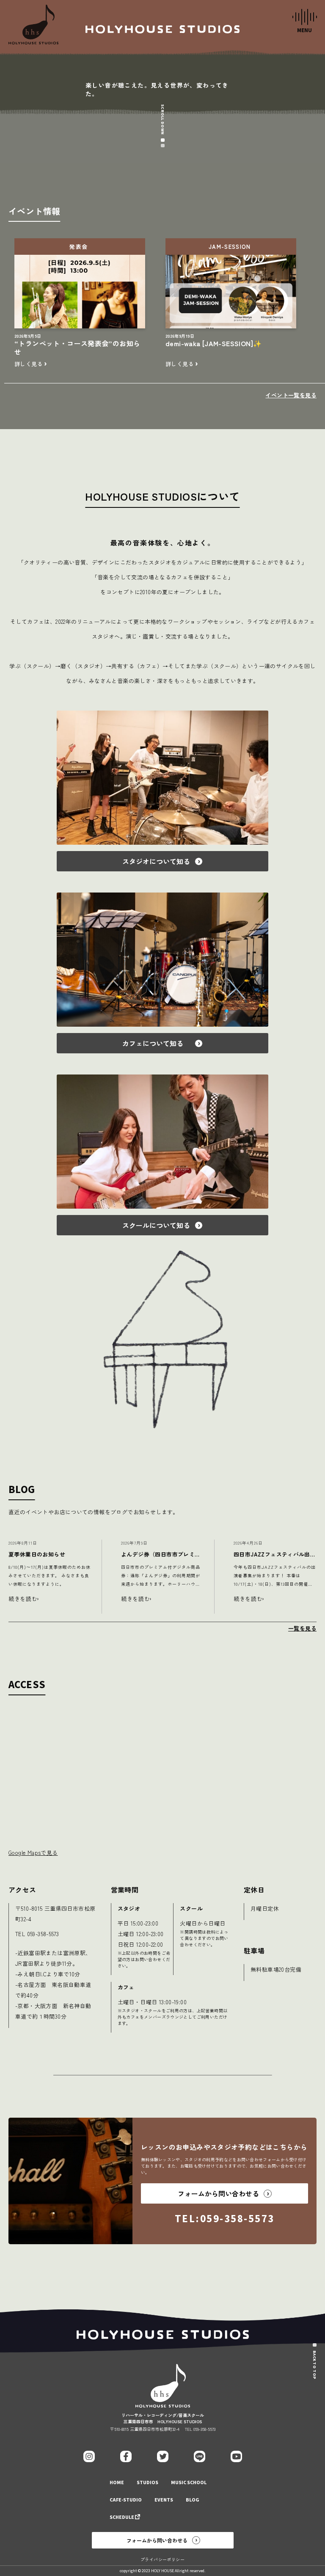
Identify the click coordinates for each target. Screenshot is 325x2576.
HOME (117, 2483)
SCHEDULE (122, 2517)
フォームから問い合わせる (157, 2540)
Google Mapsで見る (33, 1853)
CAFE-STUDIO (126, 2500)
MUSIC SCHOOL (189, 2483)
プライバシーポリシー (162, 2559)
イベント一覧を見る (291, 395)
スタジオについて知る (156, 861)
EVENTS (164, 2500)
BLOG (193, 2500)
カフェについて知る (156, 1043)
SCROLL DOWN (162, 119)
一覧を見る (302, 1628)
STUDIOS (147, 2483)
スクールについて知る (156, 1225)
